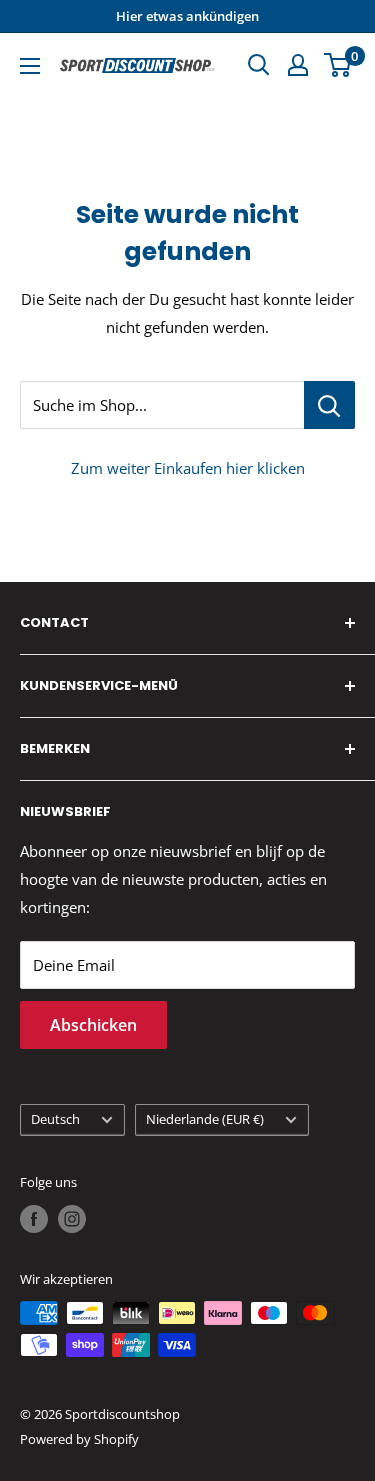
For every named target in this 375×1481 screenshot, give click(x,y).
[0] (338, 65)
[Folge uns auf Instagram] (72, 1219)
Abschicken (93, 1025)
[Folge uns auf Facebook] (34, 1219)
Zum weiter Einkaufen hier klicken (188, 468)
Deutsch (55, 1119)
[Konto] (298, 65)
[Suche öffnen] (259, 65)
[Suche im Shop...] (329, 405)
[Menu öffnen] (30, 66)
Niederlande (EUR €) (205, 1119)
